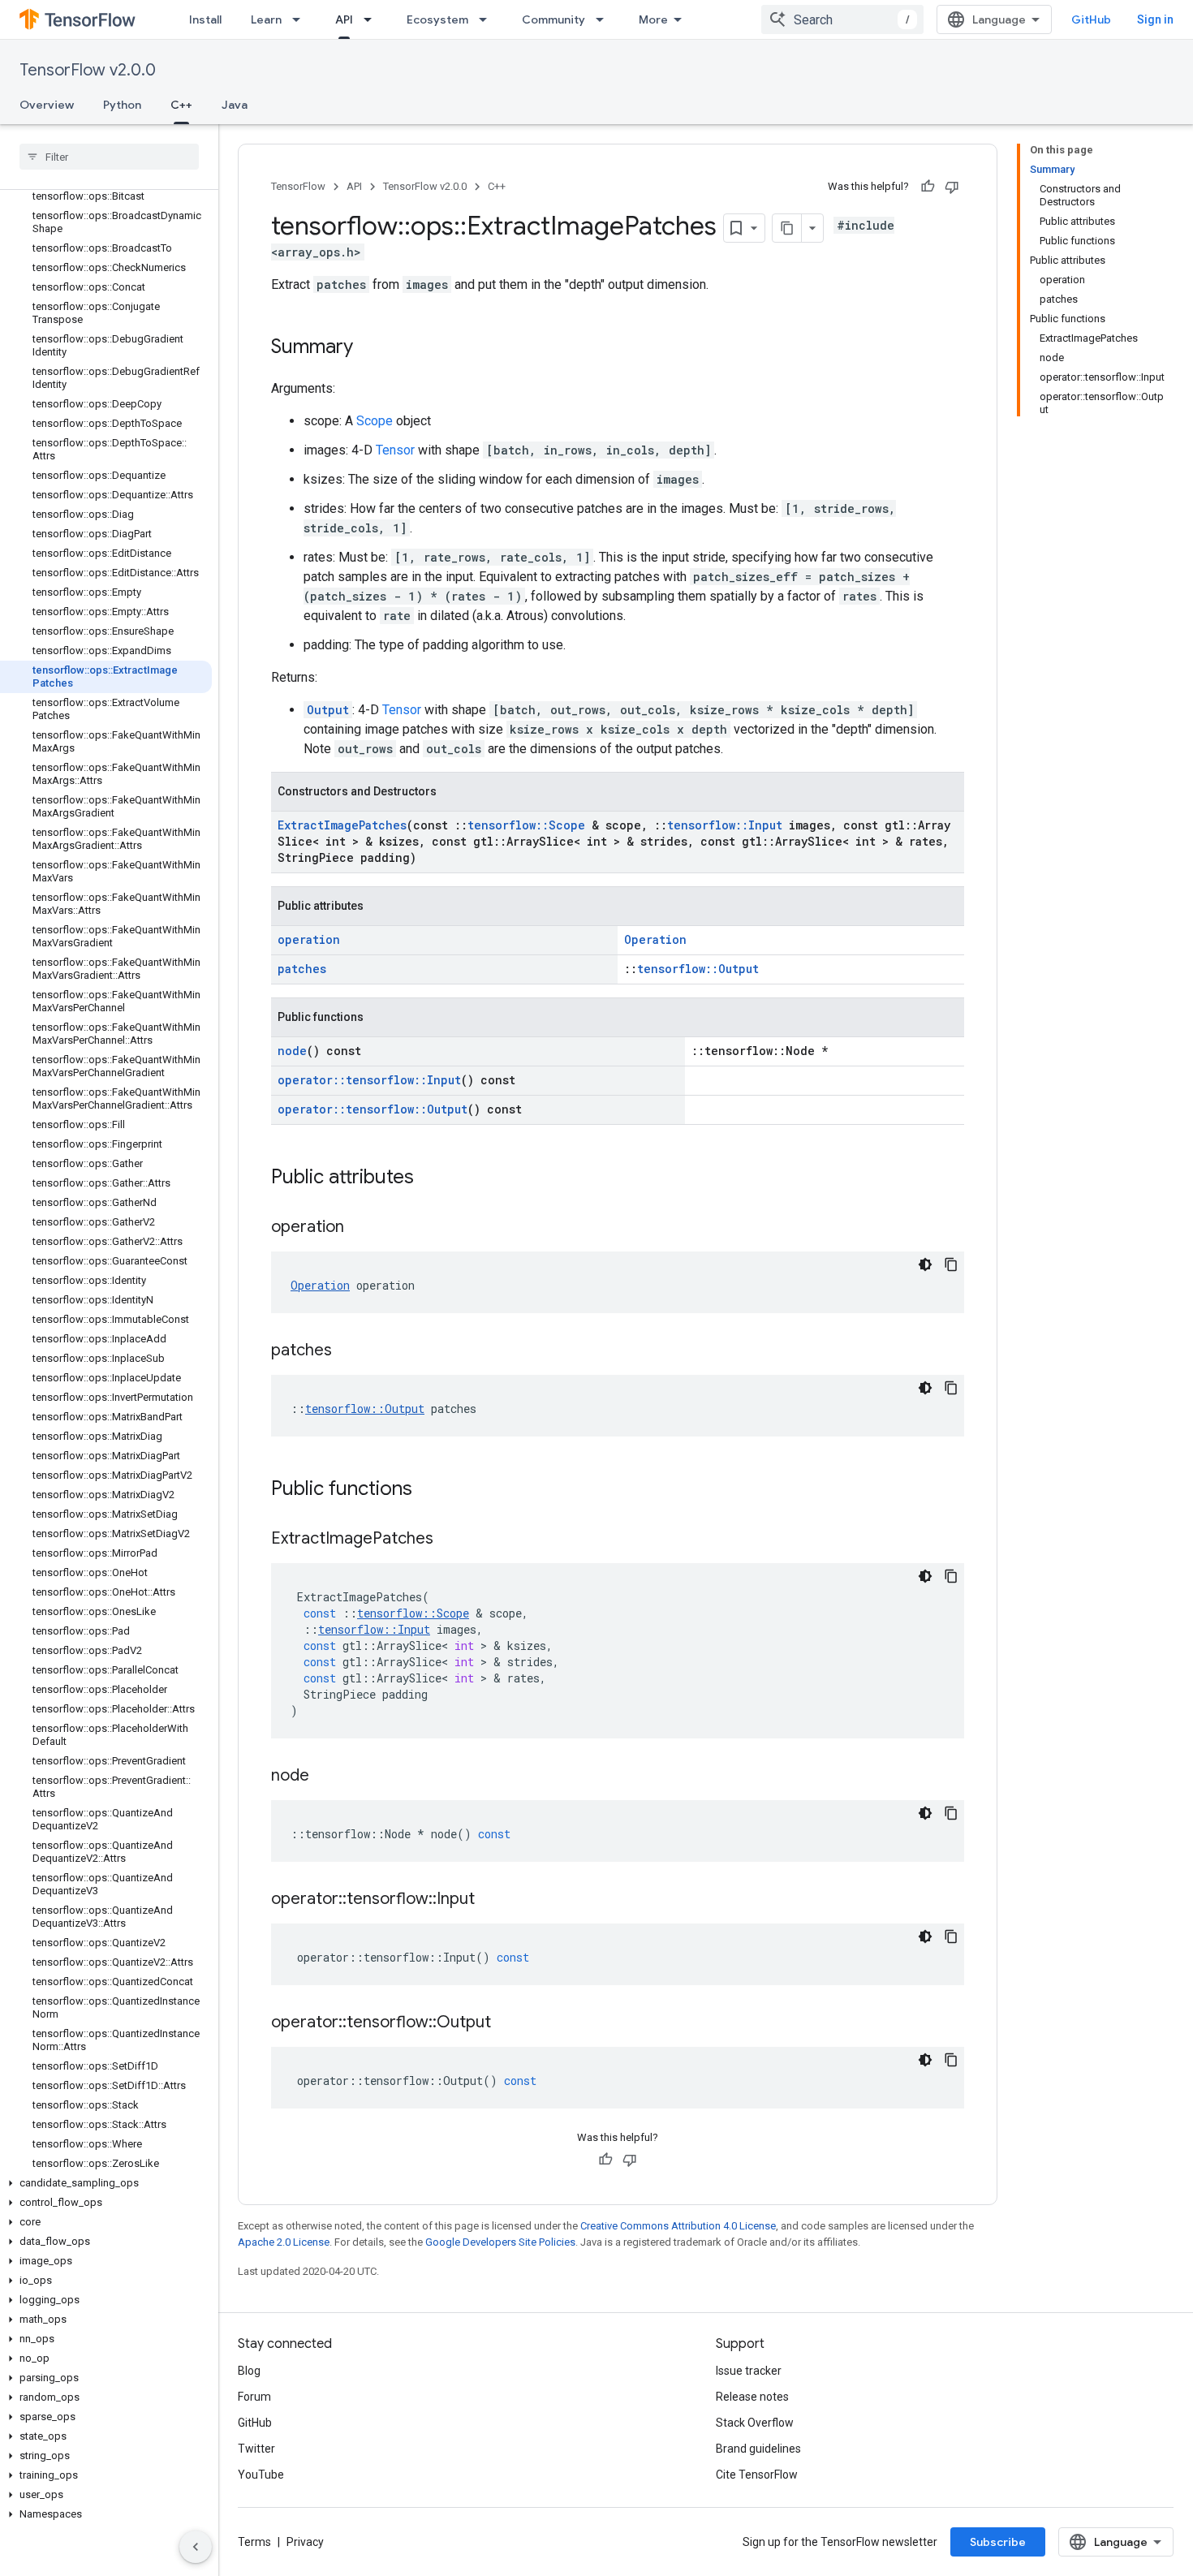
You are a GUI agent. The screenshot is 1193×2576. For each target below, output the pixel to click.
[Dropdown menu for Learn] (301, 19)
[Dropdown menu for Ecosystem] (488, 19)
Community (553, 19)
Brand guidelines (758, 2449)
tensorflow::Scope (526, 825)
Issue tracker (749, 2371)
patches (302, 969)
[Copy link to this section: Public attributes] (430, 1178)
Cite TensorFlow (757, 2475)
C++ (181, 105)
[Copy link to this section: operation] (360, 1228)
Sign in (1155, 19)
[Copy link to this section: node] (325, 1777)
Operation (655, 939)
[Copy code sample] (951, 1264)
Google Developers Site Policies (500, 2242)
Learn (266, 19)
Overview (47, 105)
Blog (249, 2371)
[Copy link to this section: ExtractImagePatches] (450, 1540)
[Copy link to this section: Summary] (369, 348)
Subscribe (998, 2542)
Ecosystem (437, 19)
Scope (375, 421)
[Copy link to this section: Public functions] (429, 1490)
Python (122, 105)
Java (235, 105)
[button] (106, 2183)
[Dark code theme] (925, 1264)
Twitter (256, 2449)
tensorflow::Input (725, 825)
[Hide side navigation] (196, 2547)
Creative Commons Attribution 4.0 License (678, 2226)
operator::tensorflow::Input (369, 1080)
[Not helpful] (952, 187)
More (653, 19)
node (292, 1051)
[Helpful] (928, 187)
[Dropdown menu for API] (373, 19)
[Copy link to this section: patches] (348, 1351)
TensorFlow (298, 186)
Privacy (305, 2542)
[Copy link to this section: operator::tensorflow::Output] (507, 2023)
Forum (254, 2397)
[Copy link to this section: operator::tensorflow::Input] (491, 1900)
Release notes (752, 2397)
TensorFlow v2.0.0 (88, 70)
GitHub (1091, 19)
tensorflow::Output (698, 969)
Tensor (395, 450)
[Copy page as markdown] (787, 228)
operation (309, 939)
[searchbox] (109, 157)
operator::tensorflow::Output (373, 1109)
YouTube (261, 2475)
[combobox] (842, 19)
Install (205, 19)
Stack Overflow (755, 2423)
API (344, 19)
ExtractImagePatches (342, 825)
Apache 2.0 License (284, 2242)
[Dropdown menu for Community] (605, 19)
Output (328, 710)
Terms (254, 2542)
